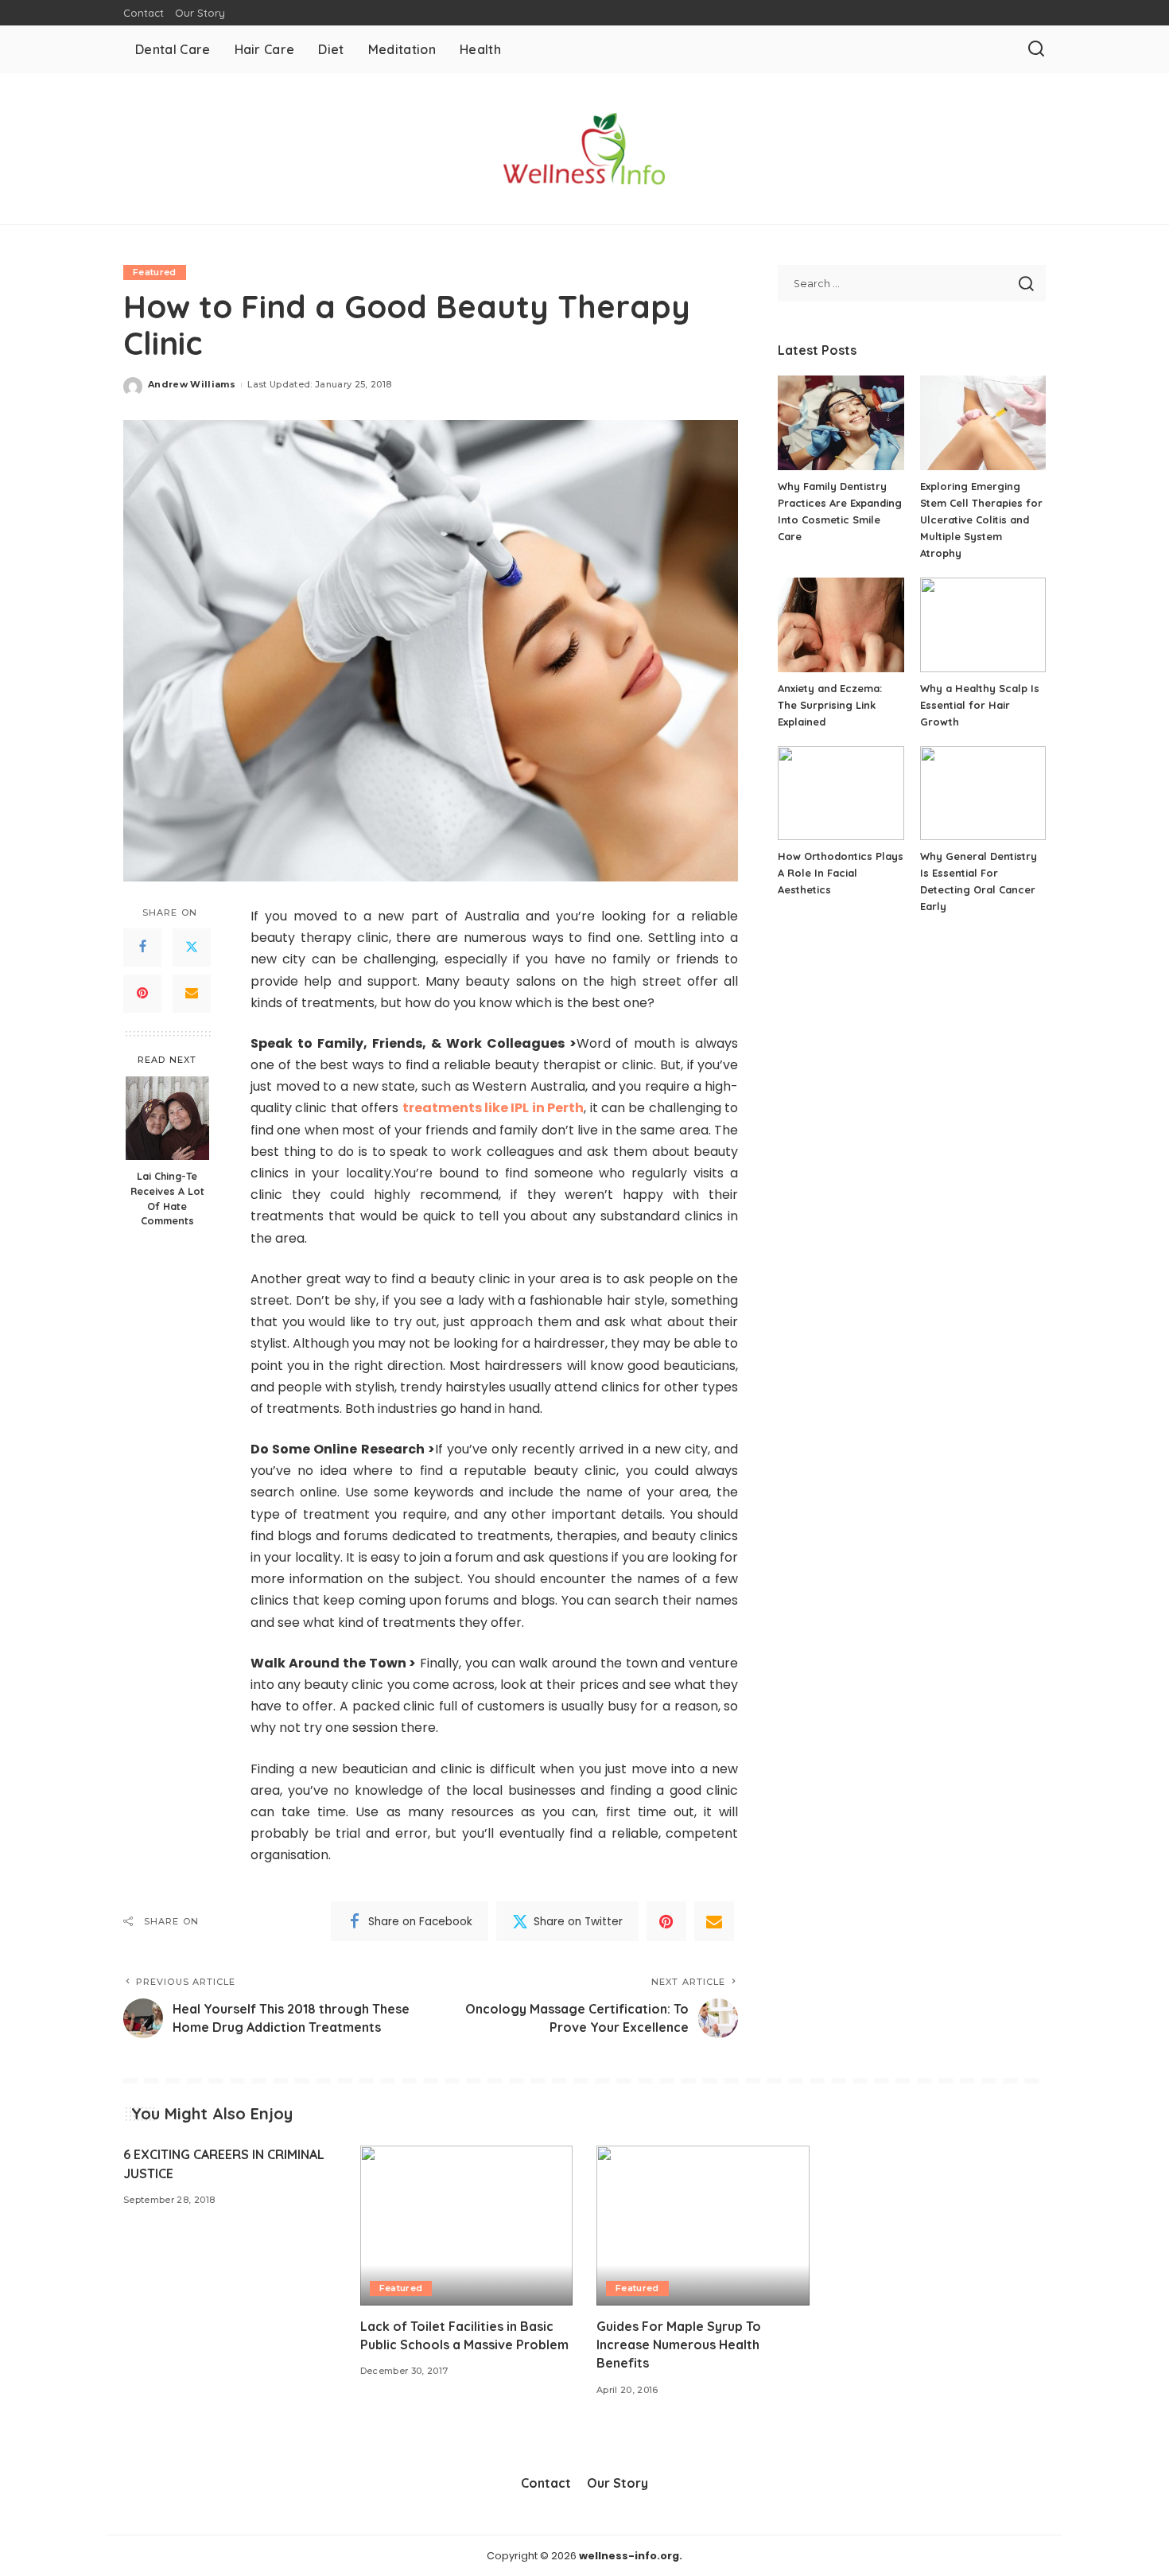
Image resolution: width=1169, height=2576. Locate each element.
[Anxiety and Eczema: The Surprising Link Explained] (841, 625)
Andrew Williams (192, 384)
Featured (155, 272)
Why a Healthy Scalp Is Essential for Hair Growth (980, 705)
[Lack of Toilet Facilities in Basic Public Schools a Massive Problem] (467, 2226)
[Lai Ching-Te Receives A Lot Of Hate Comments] (167, 1118)
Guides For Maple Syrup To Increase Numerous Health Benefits (679, 2344)
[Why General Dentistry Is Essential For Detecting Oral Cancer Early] (983, 794)
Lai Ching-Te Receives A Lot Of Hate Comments (167, 1198)
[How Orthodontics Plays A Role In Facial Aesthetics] (841, 794)
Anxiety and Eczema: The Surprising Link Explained (830, 705)
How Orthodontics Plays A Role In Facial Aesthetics (841, 873)
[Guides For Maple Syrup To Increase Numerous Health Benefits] (703, 2226)
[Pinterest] (142, 994)
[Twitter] (192, 948)
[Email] (192, 994)
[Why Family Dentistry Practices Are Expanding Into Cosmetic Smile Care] (841, 423)
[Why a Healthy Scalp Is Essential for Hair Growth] (983, 625)
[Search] (1036, 49)
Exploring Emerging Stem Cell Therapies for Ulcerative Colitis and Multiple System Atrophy (981, 519)
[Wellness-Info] (584, 149)
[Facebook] (142, 948)
